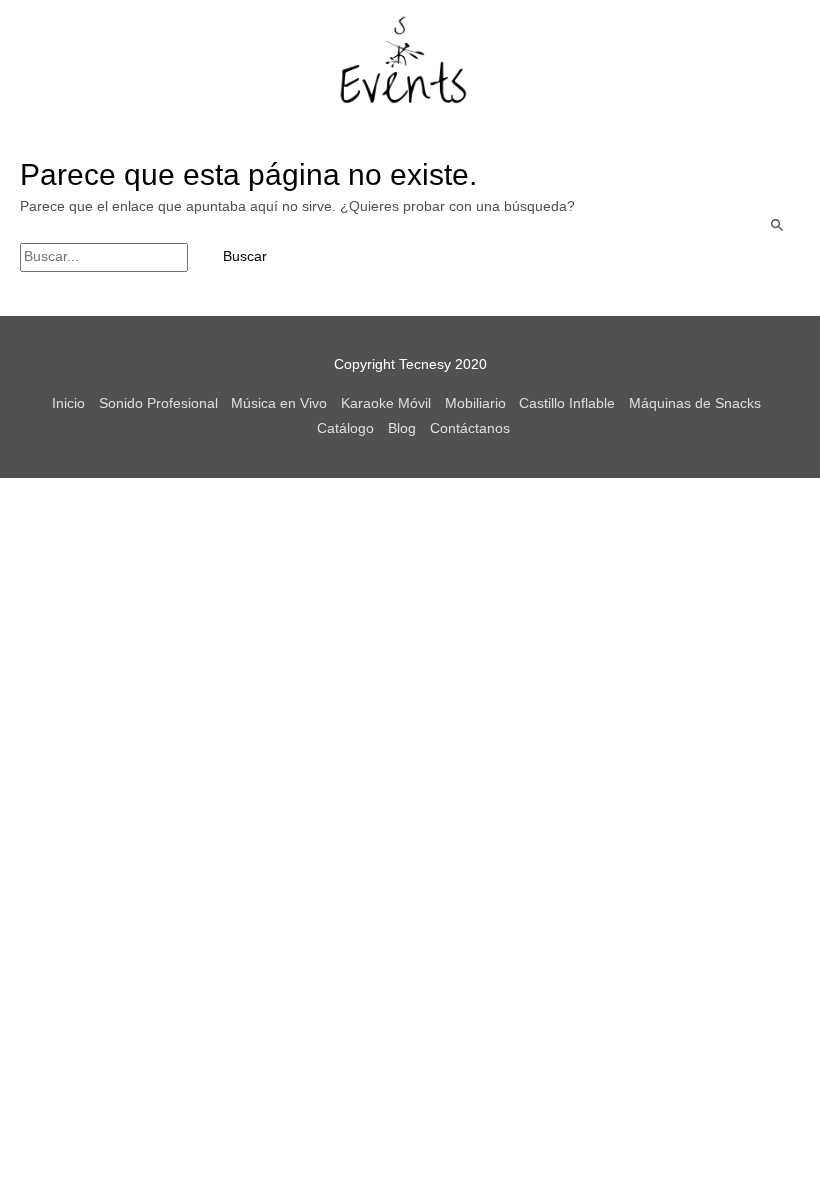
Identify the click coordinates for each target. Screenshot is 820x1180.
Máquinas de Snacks (695, 403)
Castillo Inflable (567, 403)
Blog (402, 428)
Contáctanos (470, 428)
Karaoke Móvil (386, 403)
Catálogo (345, 428)
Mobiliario (475, 403)
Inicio (68, 403)
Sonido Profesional (158, 403)
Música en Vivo (279, 403)
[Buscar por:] (106, 256)
